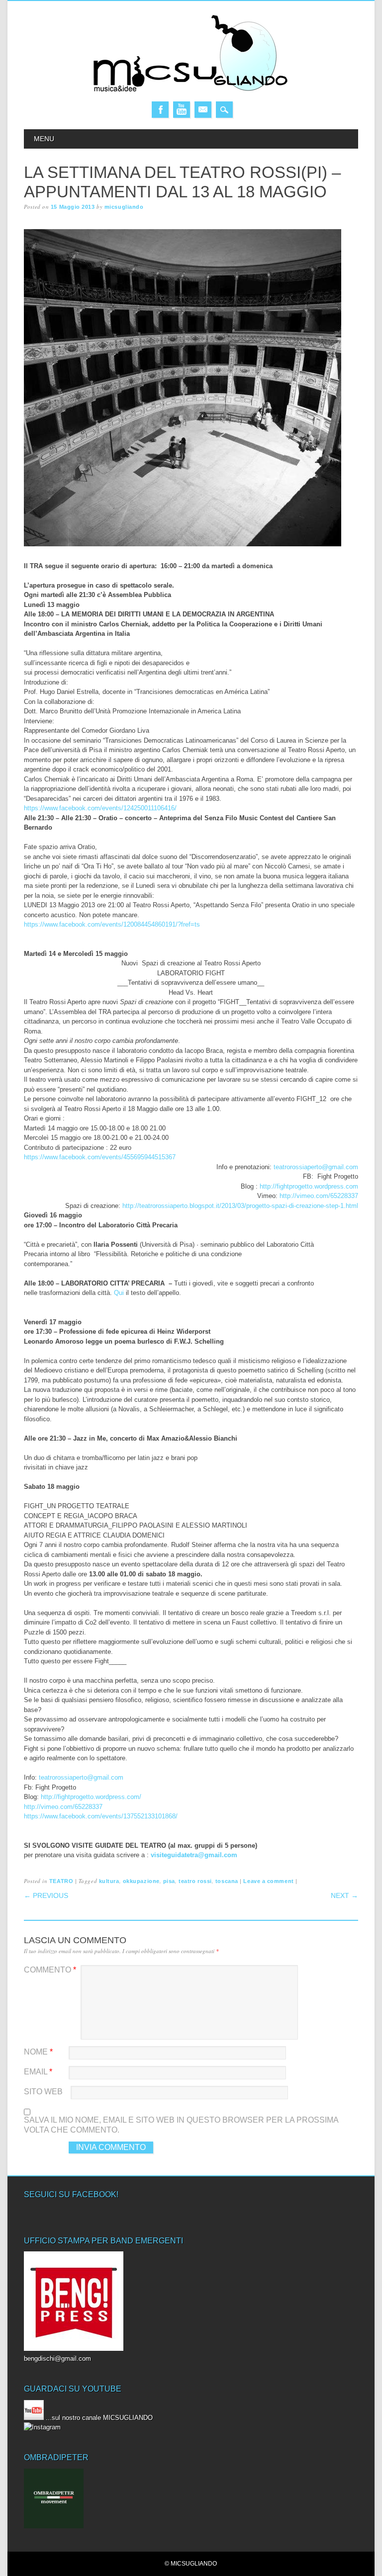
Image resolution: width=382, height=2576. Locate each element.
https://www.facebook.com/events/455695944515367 (100, 1157)
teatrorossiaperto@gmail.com (316, 1167)
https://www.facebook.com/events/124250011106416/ (100, 808)
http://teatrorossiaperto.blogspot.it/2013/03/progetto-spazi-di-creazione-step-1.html (240, 1206)
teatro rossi (195, 1881)
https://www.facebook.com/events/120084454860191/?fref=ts (112, 924)
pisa (169, 1881)
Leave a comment (268, 1881)
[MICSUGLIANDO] (191, 91)
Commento (50, 1970)
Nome (38, 2052)
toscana (227, 1881)
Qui (119, 1293)
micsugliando (124, 207)
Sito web (43, 2092)
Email (203, 110)
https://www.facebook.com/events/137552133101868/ (101, 1816)
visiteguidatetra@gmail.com (194, 1855)
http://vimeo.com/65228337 (319, 1196)
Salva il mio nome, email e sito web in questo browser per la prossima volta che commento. (181, 2125)
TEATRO (61, 1881)
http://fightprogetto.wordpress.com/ (91, 1797)
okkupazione (141, 1881)
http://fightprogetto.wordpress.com (309, 1186)
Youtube (182, 110)
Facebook (160, 110)
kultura (109, 1881)
